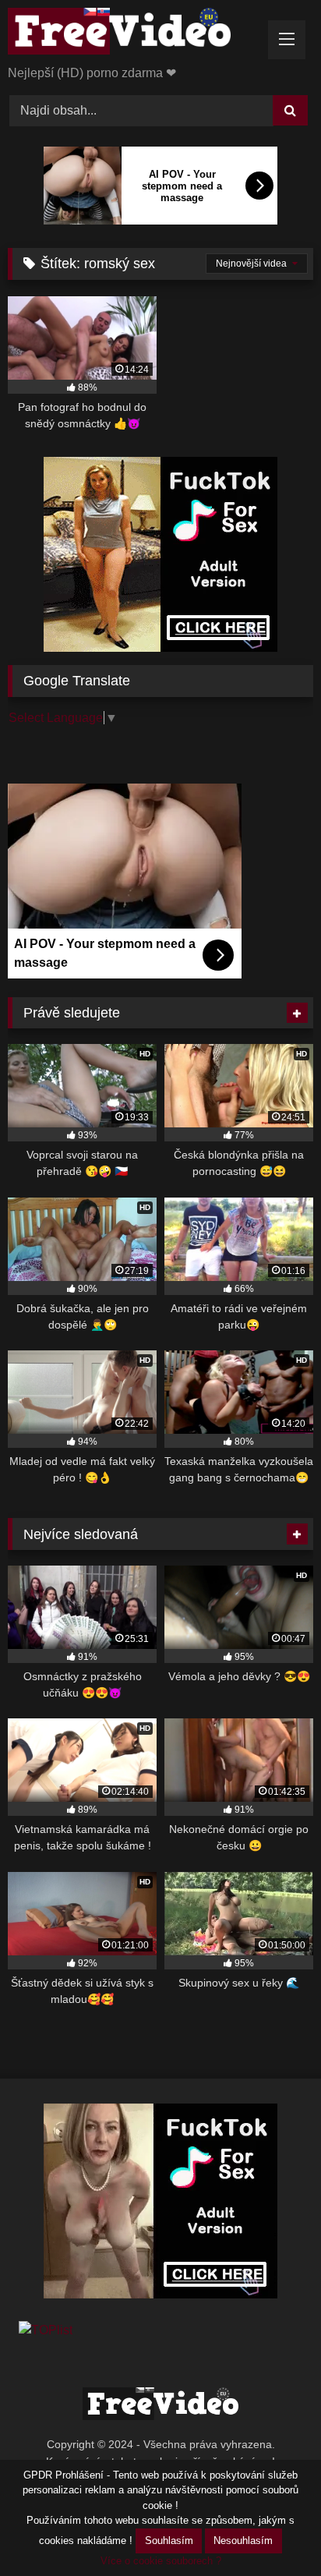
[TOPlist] (46, 2330)
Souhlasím (169, 2541)
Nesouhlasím (243, 2541)
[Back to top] (273, 2530)
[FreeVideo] (132, 34)
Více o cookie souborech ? (161, 2561)
